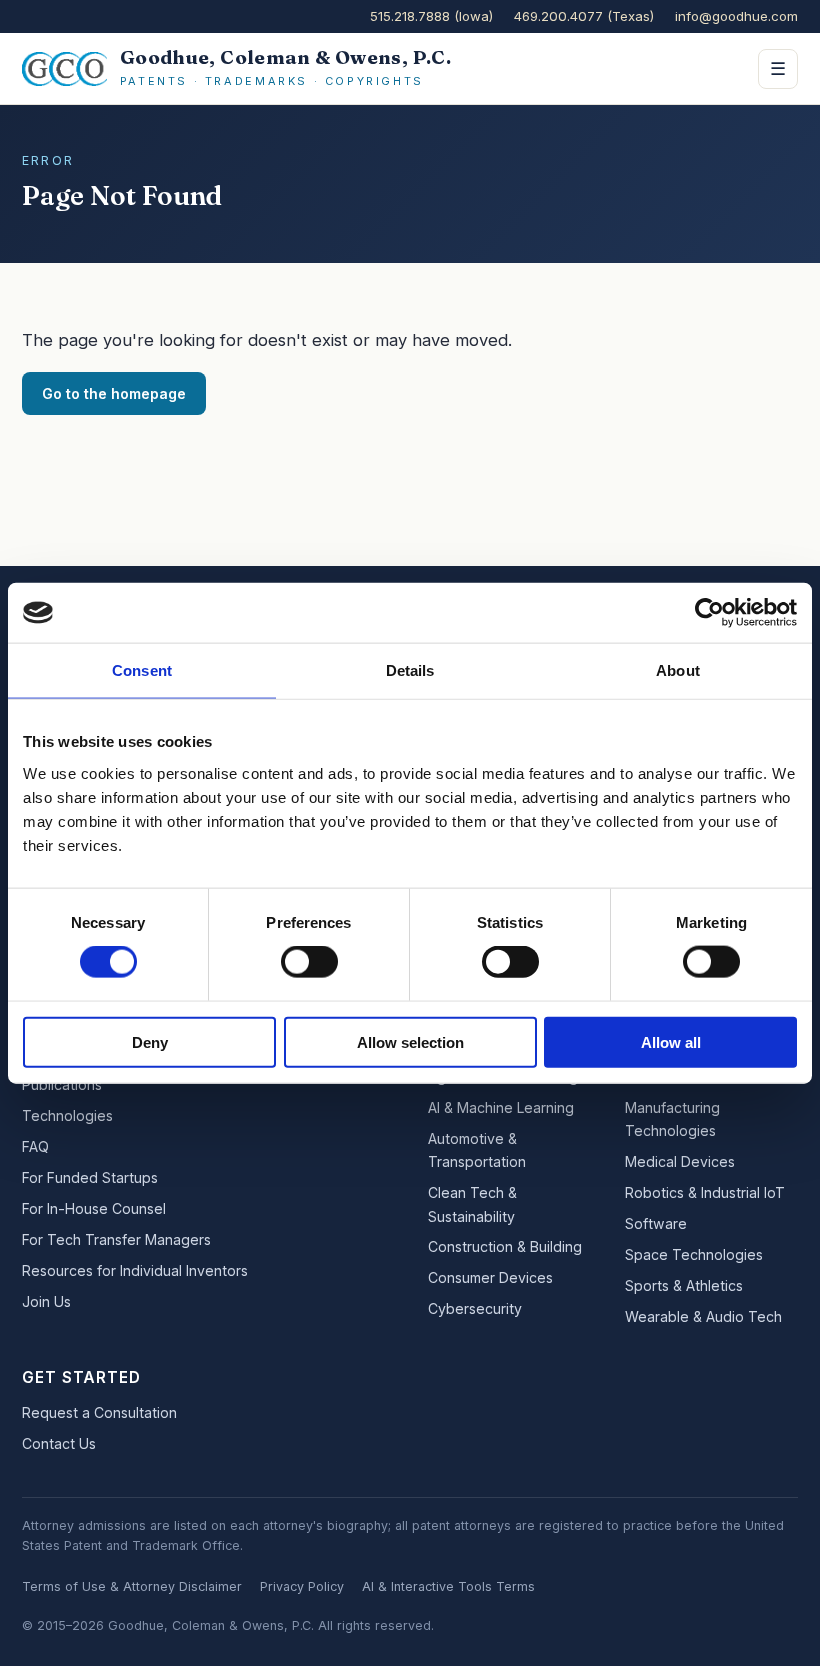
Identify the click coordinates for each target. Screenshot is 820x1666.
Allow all (671, 1041)
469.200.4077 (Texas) (584, 16)
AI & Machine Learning (501, 1107)
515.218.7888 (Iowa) (431, 16)
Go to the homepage (114, 393)
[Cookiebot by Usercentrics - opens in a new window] (709, 613)
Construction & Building (505, 1246)
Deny (150, 1041)
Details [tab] (410, 670)
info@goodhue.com (736, 16)
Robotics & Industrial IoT (705, 1192)
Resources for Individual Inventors (135, 1270)
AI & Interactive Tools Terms (448, 1586)
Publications (62, 1084)
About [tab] (678, 670)
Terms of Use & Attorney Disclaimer (132, 1586)
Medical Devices (680, 1161)
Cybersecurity (475, 1308)
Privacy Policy (302, 1586)
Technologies (67, 1115)
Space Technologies (694, 1254)
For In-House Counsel (94, 1208)
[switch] (309, 962)
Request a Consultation (99, 1412)
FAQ (35, 1146)
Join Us (46, 1301)
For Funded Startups (90, 1177)
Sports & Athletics (684, 1285)
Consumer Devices (490, 1277)
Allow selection (410, 1041)
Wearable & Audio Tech (703, 1316)
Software (656, 1223)
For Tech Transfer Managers (116, 1239)
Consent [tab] (142, 670)
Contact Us (59, 1443)
